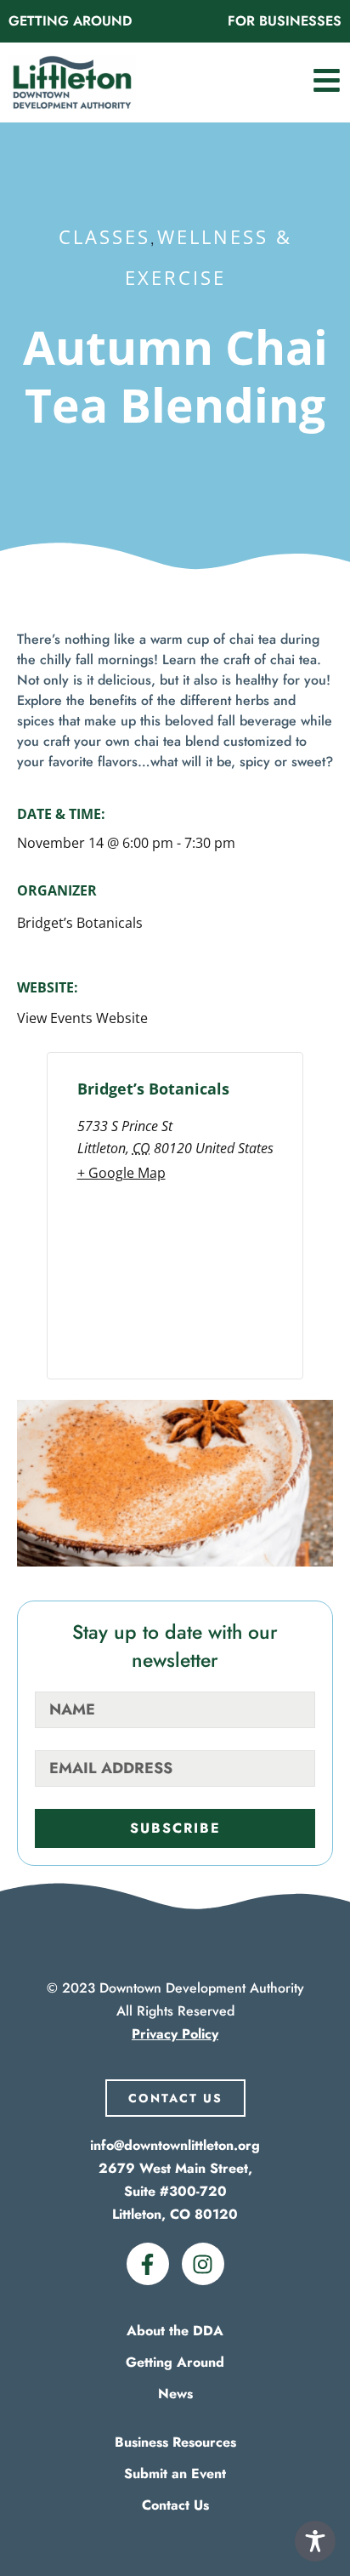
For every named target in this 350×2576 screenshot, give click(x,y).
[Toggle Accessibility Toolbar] (315, 2541)
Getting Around (70, 21)
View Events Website (82, 1018)
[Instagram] (203, 2264)
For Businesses (285, 21)
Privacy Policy (175, 2034)
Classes (104, 236)
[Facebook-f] (148, 2264)
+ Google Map (121, 1173)
